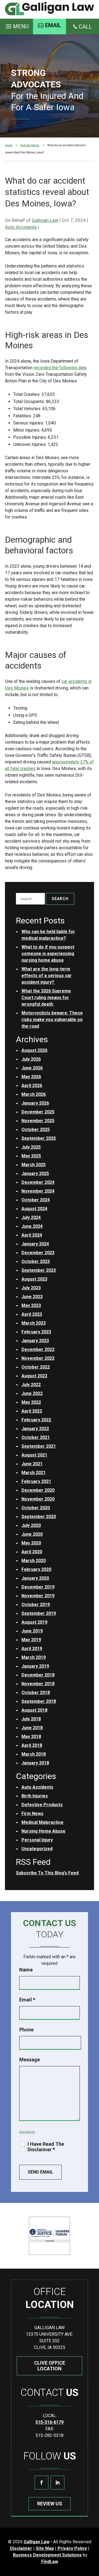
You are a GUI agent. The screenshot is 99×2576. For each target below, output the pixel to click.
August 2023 (34, 1279)
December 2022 (38, 1349)
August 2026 (34, 1050)
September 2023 (39, 1270)
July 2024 (31, 1217)
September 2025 (39, 1138)
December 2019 (38, 1587)
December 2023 (38, 1253)
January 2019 (35, 1666)
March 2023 (34, 1323)
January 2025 (35, 1173)
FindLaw (50, 2562)
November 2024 (38, 1191)
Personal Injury (37, 1840)
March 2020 (34, 1561)
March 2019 (34, 1657)
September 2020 (39, 1517)
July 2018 (31, 1719)
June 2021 (32, 1464)
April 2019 (32, 1649)
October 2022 (36, 1367)
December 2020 (38, 1490)
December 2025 (38, 1112)
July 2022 (31, 1385)
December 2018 (38, 1675)
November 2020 (38, 1499)
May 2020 (31, 1543)
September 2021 (39, 1446)
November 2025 (38, 1121)
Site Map (45, 2548)
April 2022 (32, 1411)
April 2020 (32, 1552)
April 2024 (32, 1235)
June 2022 (32, 1393)
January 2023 (35, 1341)
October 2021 (36, 1437)
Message (30, 2060)
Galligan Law (45, 220)
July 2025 (31, 1147)
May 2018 (31, 1737)
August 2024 (34, 1209)
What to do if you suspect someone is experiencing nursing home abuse (48, 954)
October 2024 (36, 1200)
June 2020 (32, 1534)
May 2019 (31, 1640)
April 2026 (32, 1086)
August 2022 (34, 1376)
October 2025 (36, 1130)
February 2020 (36, 1569)
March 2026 (34, 1094)
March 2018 (34, 1754)
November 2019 (38, 1596)
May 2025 (31, 1156)
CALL (85, 27)
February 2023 (36, 1332)
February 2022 (36, 1420)
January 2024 (35, 1244)
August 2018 (34, 1710)
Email (27, 2000)
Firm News (32, 1814)
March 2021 (34, 1473)
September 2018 (39, 1701)
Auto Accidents (21, 227)
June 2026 (32, 1068)
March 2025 (34, 1165)
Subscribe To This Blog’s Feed (47, 1873)
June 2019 (32, 1631)
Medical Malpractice (42, 1822)
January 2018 (35, 1763)
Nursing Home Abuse (43, 1831)
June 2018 (32, 1728)
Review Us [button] (50, 2504)
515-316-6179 (50, 2422)
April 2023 (32, 1314)
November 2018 (38, 1684)
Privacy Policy (72, 2548)
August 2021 (34, 1455)
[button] (16, 25)
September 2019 (39, 1613)
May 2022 (31, 1402)
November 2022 (38, 1358)
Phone (26, 2030)
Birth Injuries (35, 1796)
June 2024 (32, 1226)
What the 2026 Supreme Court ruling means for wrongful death (46, 998)
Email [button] (53, 25)
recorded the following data (60, 368)
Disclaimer (27, 2132)
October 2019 (36, 1605)
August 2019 (34, 1622)
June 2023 (32, 1297)
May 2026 (31, 1077)
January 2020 (35, 1578)
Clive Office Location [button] (50, 2366)
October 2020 (36, 1508)
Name (26, 1970)
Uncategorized (37, 1849)
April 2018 (32, 1745)
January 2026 (35, 1103)
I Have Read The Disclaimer (46, 2147)
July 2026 (31, 1059)
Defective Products (42, 1805)
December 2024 (38, 1182)
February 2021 (36, 1481)
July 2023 (31, 1288)
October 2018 (36, 1693)
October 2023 (36, 1261)
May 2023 (31, 1305)
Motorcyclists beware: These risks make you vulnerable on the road (52, 1020)
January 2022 (35, 1429)
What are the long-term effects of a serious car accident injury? (47, 976)
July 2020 (31, 1525)
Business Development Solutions (47, 2555)
